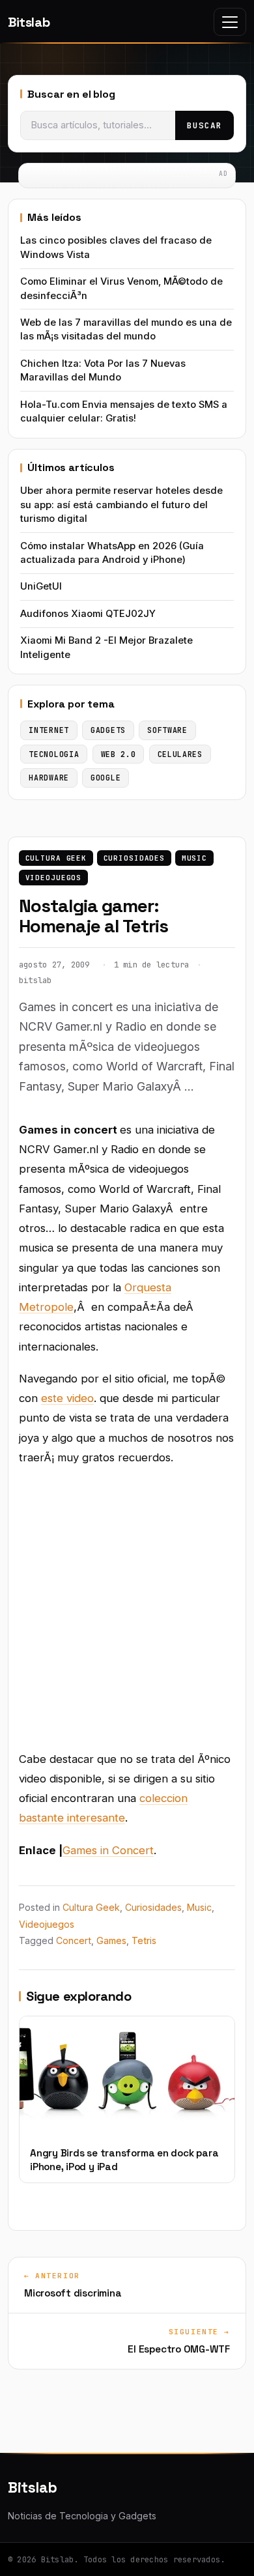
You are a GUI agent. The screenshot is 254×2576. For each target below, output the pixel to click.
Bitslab (29, 22)
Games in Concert (108, 1850)
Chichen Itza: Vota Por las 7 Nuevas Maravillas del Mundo (103, 370)
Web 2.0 (119, 754)
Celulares (180, 754)
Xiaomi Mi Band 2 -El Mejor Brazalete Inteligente (106, 647)
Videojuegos (54, 878)
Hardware (49, 778)
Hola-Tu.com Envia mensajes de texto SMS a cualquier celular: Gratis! (124, 411)
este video (67, 1398)
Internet (49, 730)
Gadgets (108, 730)
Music (194, 858)
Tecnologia (54, 754)
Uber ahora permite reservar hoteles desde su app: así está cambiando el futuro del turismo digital (121, 505)
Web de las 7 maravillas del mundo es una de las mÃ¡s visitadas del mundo (126, 329)
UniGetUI (41, 586)
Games (111, 1940)
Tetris (144, 1940)
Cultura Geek (56, 858)
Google (106, 778)
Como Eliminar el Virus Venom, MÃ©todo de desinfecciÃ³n (121, 288)
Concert (74, 1940)
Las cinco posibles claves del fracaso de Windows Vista (116, 247)
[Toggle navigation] (230, 22)
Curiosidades (134, 858)
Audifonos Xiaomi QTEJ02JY (88, 614)
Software (167, 730)
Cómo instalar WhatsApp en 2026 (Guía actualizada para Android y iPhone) (112, 553)
